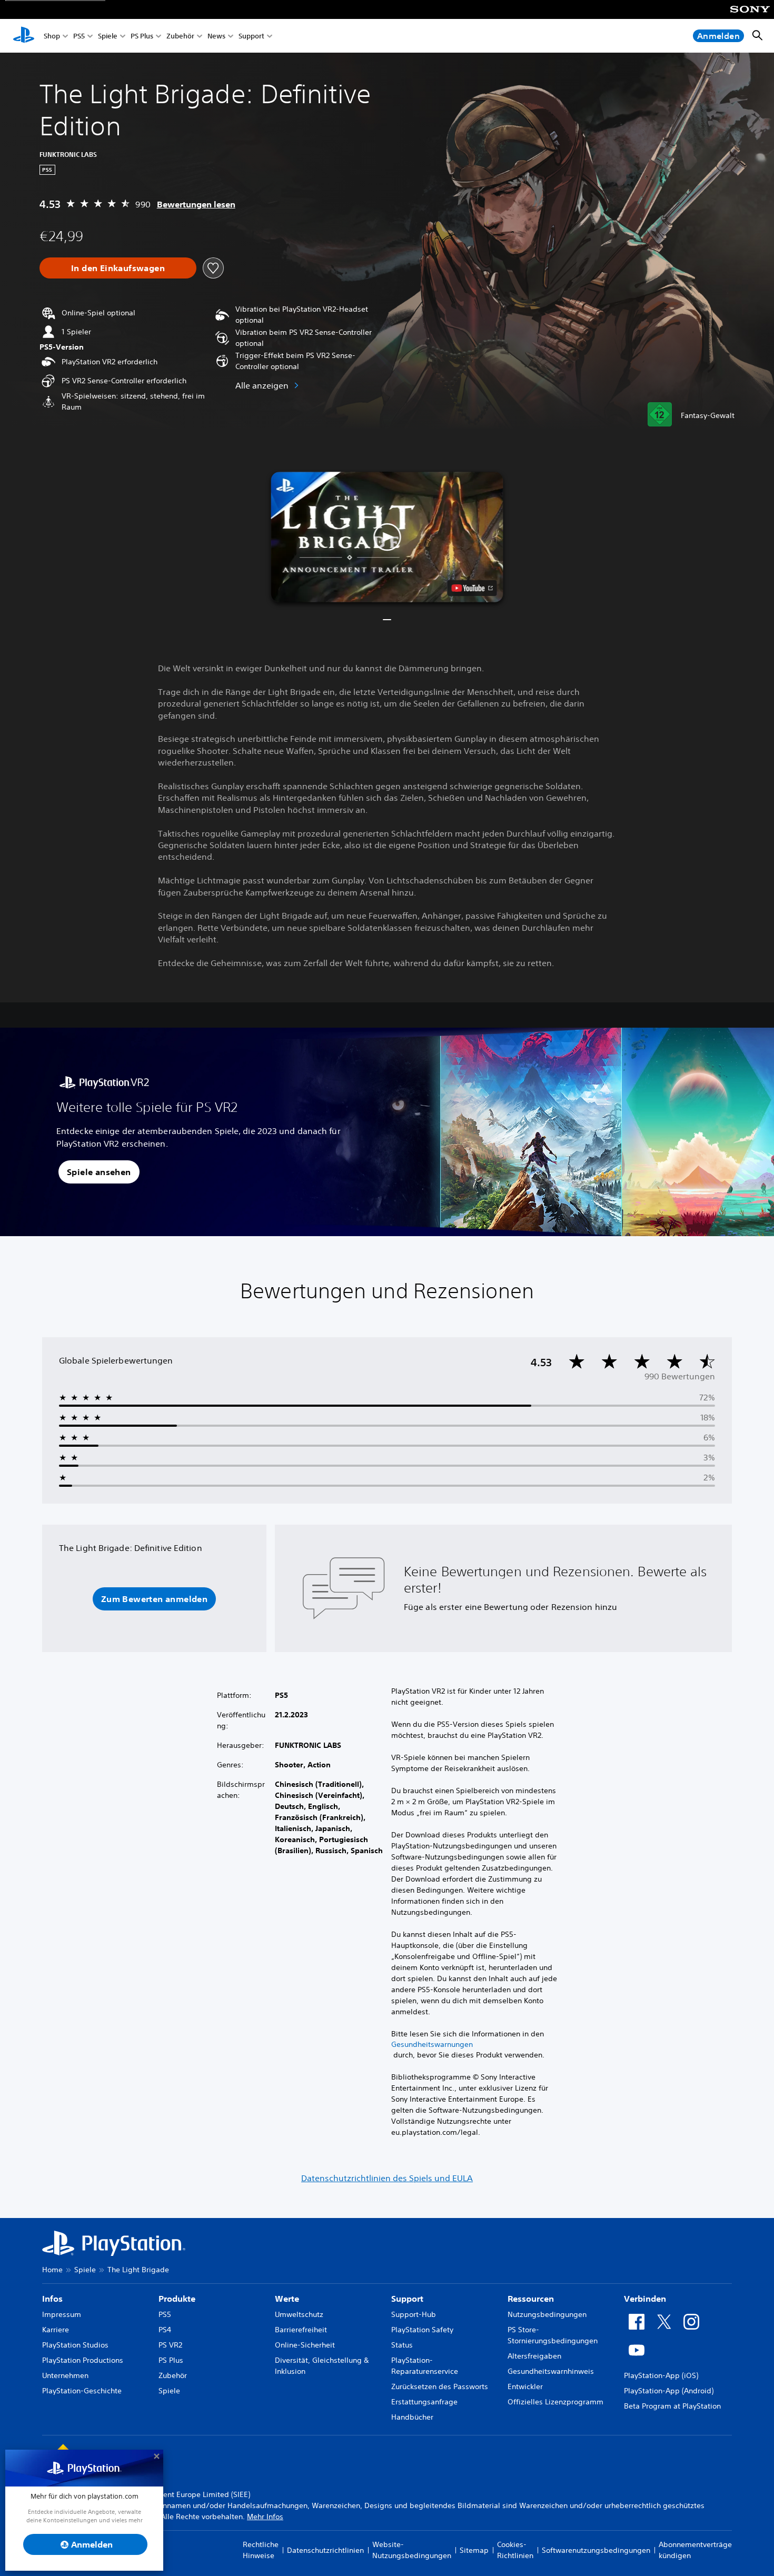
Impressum (62, 2314)
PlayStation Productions (83, 2360)
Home (52, 2270)
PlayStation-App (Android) (669, 2391)
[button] (387, 537)
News (216, 36)
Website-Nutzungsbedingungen (412, 2550)
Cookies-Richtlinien (515, 2550)
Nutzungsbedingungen (547, 2314)
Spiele (108, 36)
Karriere (56, 2330)
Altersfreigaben (534, 2356)
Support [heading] (407, 2299)
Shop (52, 36)
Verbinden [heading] (645, 2299)
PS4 (165, 2330)
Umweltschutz (299, 2314)
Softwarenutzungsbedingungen (596, 2550)
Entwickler (525, 2386)
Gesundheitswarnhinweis (551, 2371)
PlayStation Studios (75, 2345)
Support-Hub (414, 2314)
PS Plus (142, 36)
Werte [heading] (287, 2299)
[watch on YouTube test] (472, 588)
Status (402, 2345)
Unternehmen (65, 2375)
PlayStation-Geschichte (82, 2391)
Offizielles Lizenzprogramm (555, 2402)
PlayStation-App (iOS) (661, 2375)
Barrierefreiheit (301, 2330)
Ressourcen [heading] (531, 2299)
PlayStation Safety (422, 2330)
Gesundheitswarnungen (432, 2044)
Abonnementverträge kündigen (695, 2550)
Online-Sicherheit (305, 2345)
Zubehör (180, 36)
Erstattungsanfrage (424, 2402)
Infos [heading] (52, 2299)
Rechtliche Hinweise (261, 2550)
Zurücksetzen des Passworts (440, 2386)
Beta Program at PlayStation (672, 2406)
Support (251, 36)
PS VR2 (170, 2345)
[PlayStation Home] (24, 36)
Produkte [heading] (177, 2299)
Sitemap (474, 2550)
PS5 (79, 36)
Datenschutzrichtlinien (325, 2550)
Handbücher (412, 2417)
